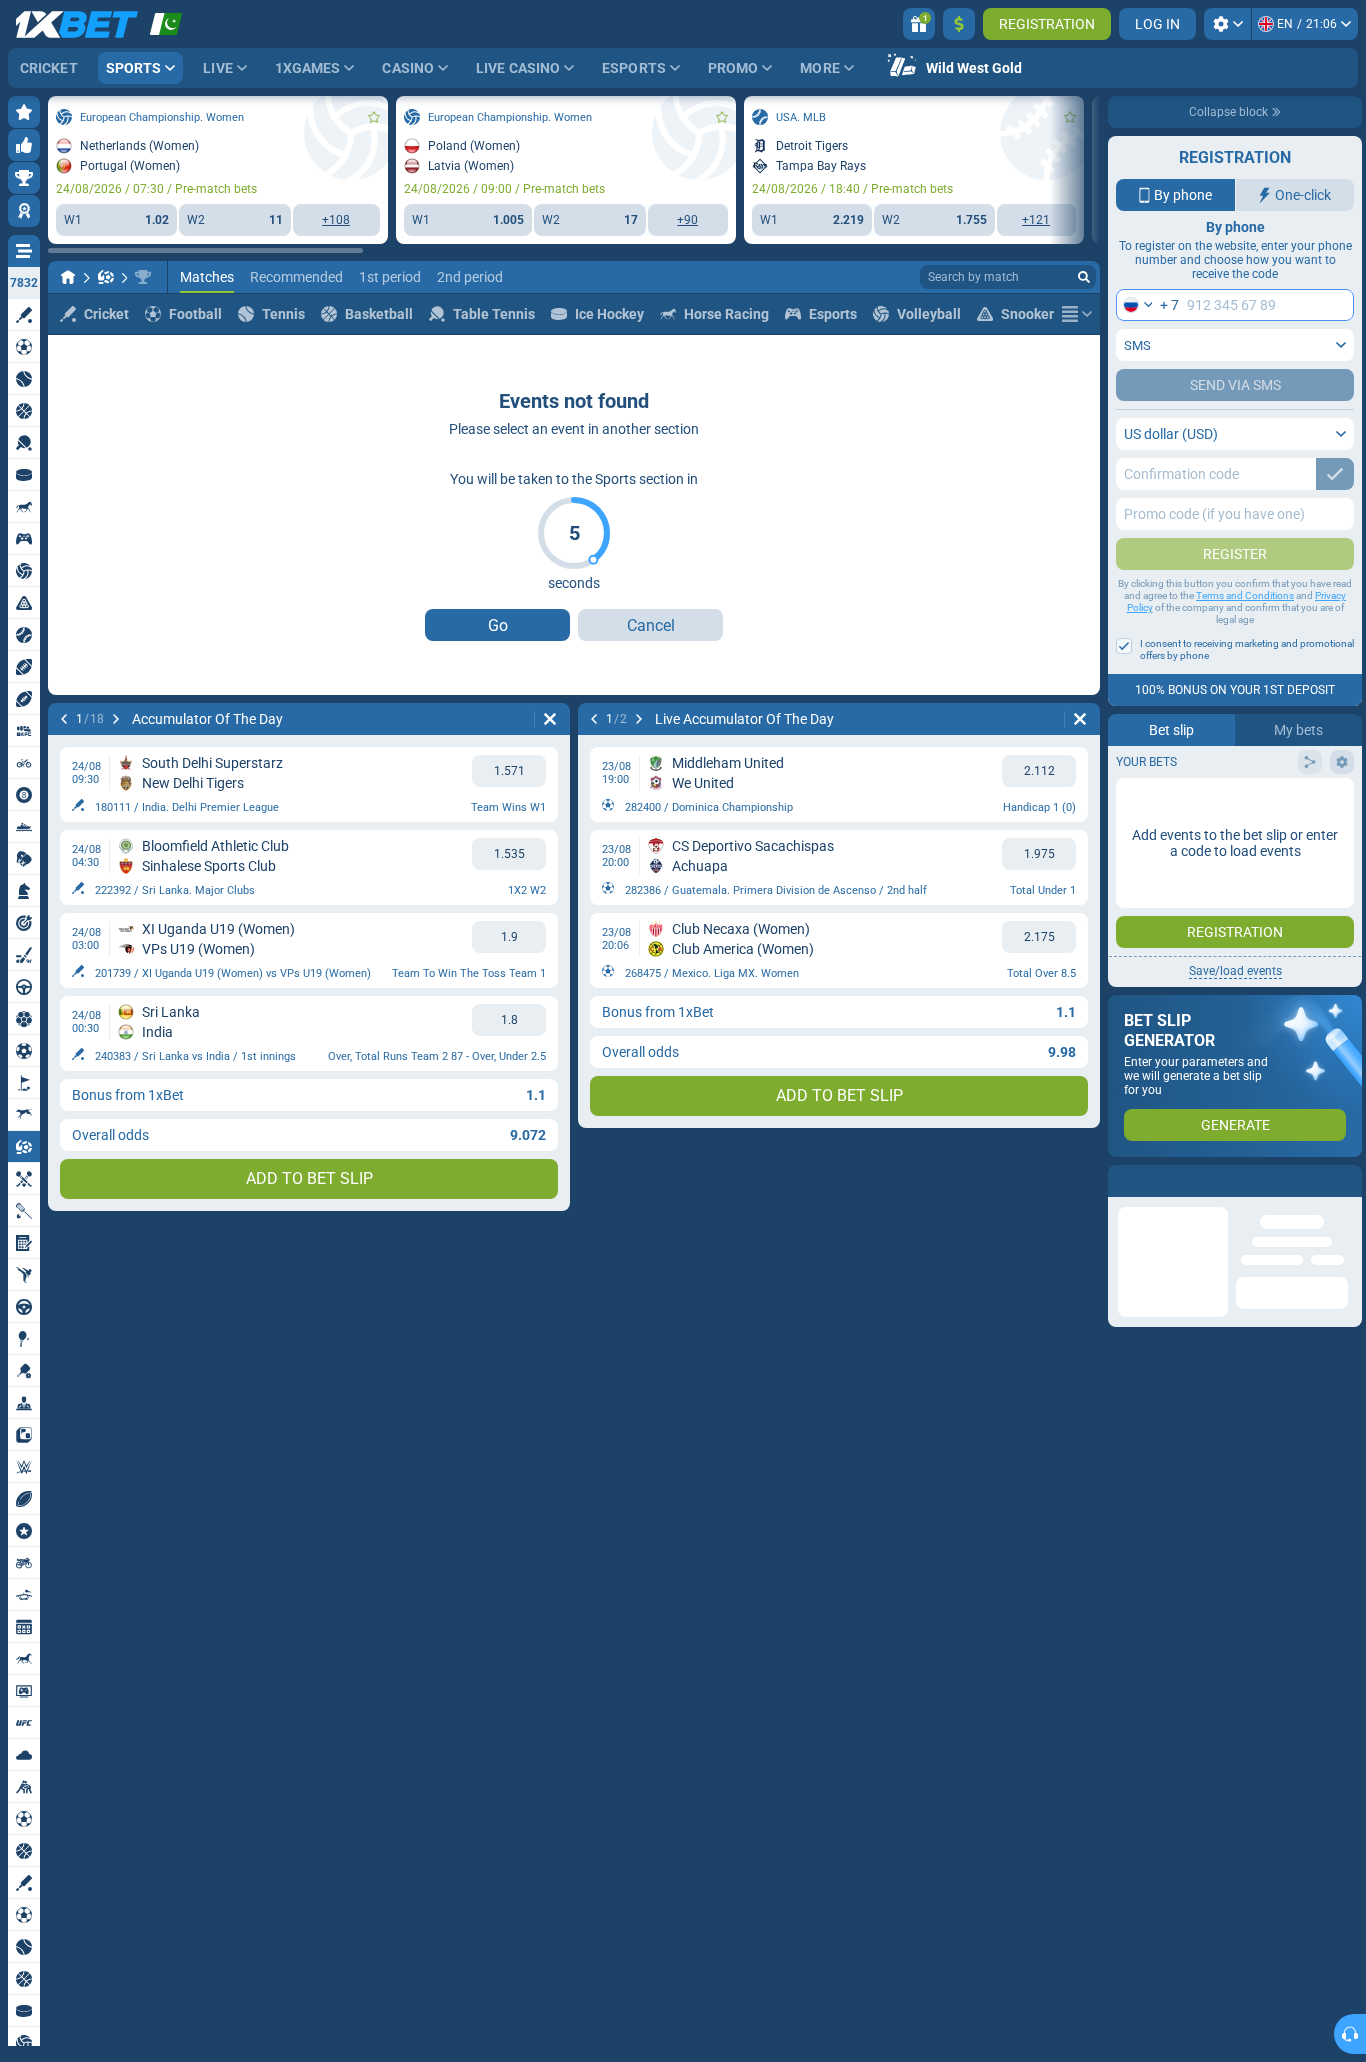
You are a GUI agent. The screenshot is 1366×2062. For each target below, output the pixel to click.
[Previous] (64, 719)
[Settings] (1227, 24)
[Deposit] (959, 24)
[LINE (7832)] (68, 277)
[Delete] (550, 719)
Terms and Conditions (1245, 595)
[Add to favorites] (374, 117)
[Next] (116, 719)
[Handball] (106, 277)
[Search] (1084, 277)
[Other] (1077, 314)
